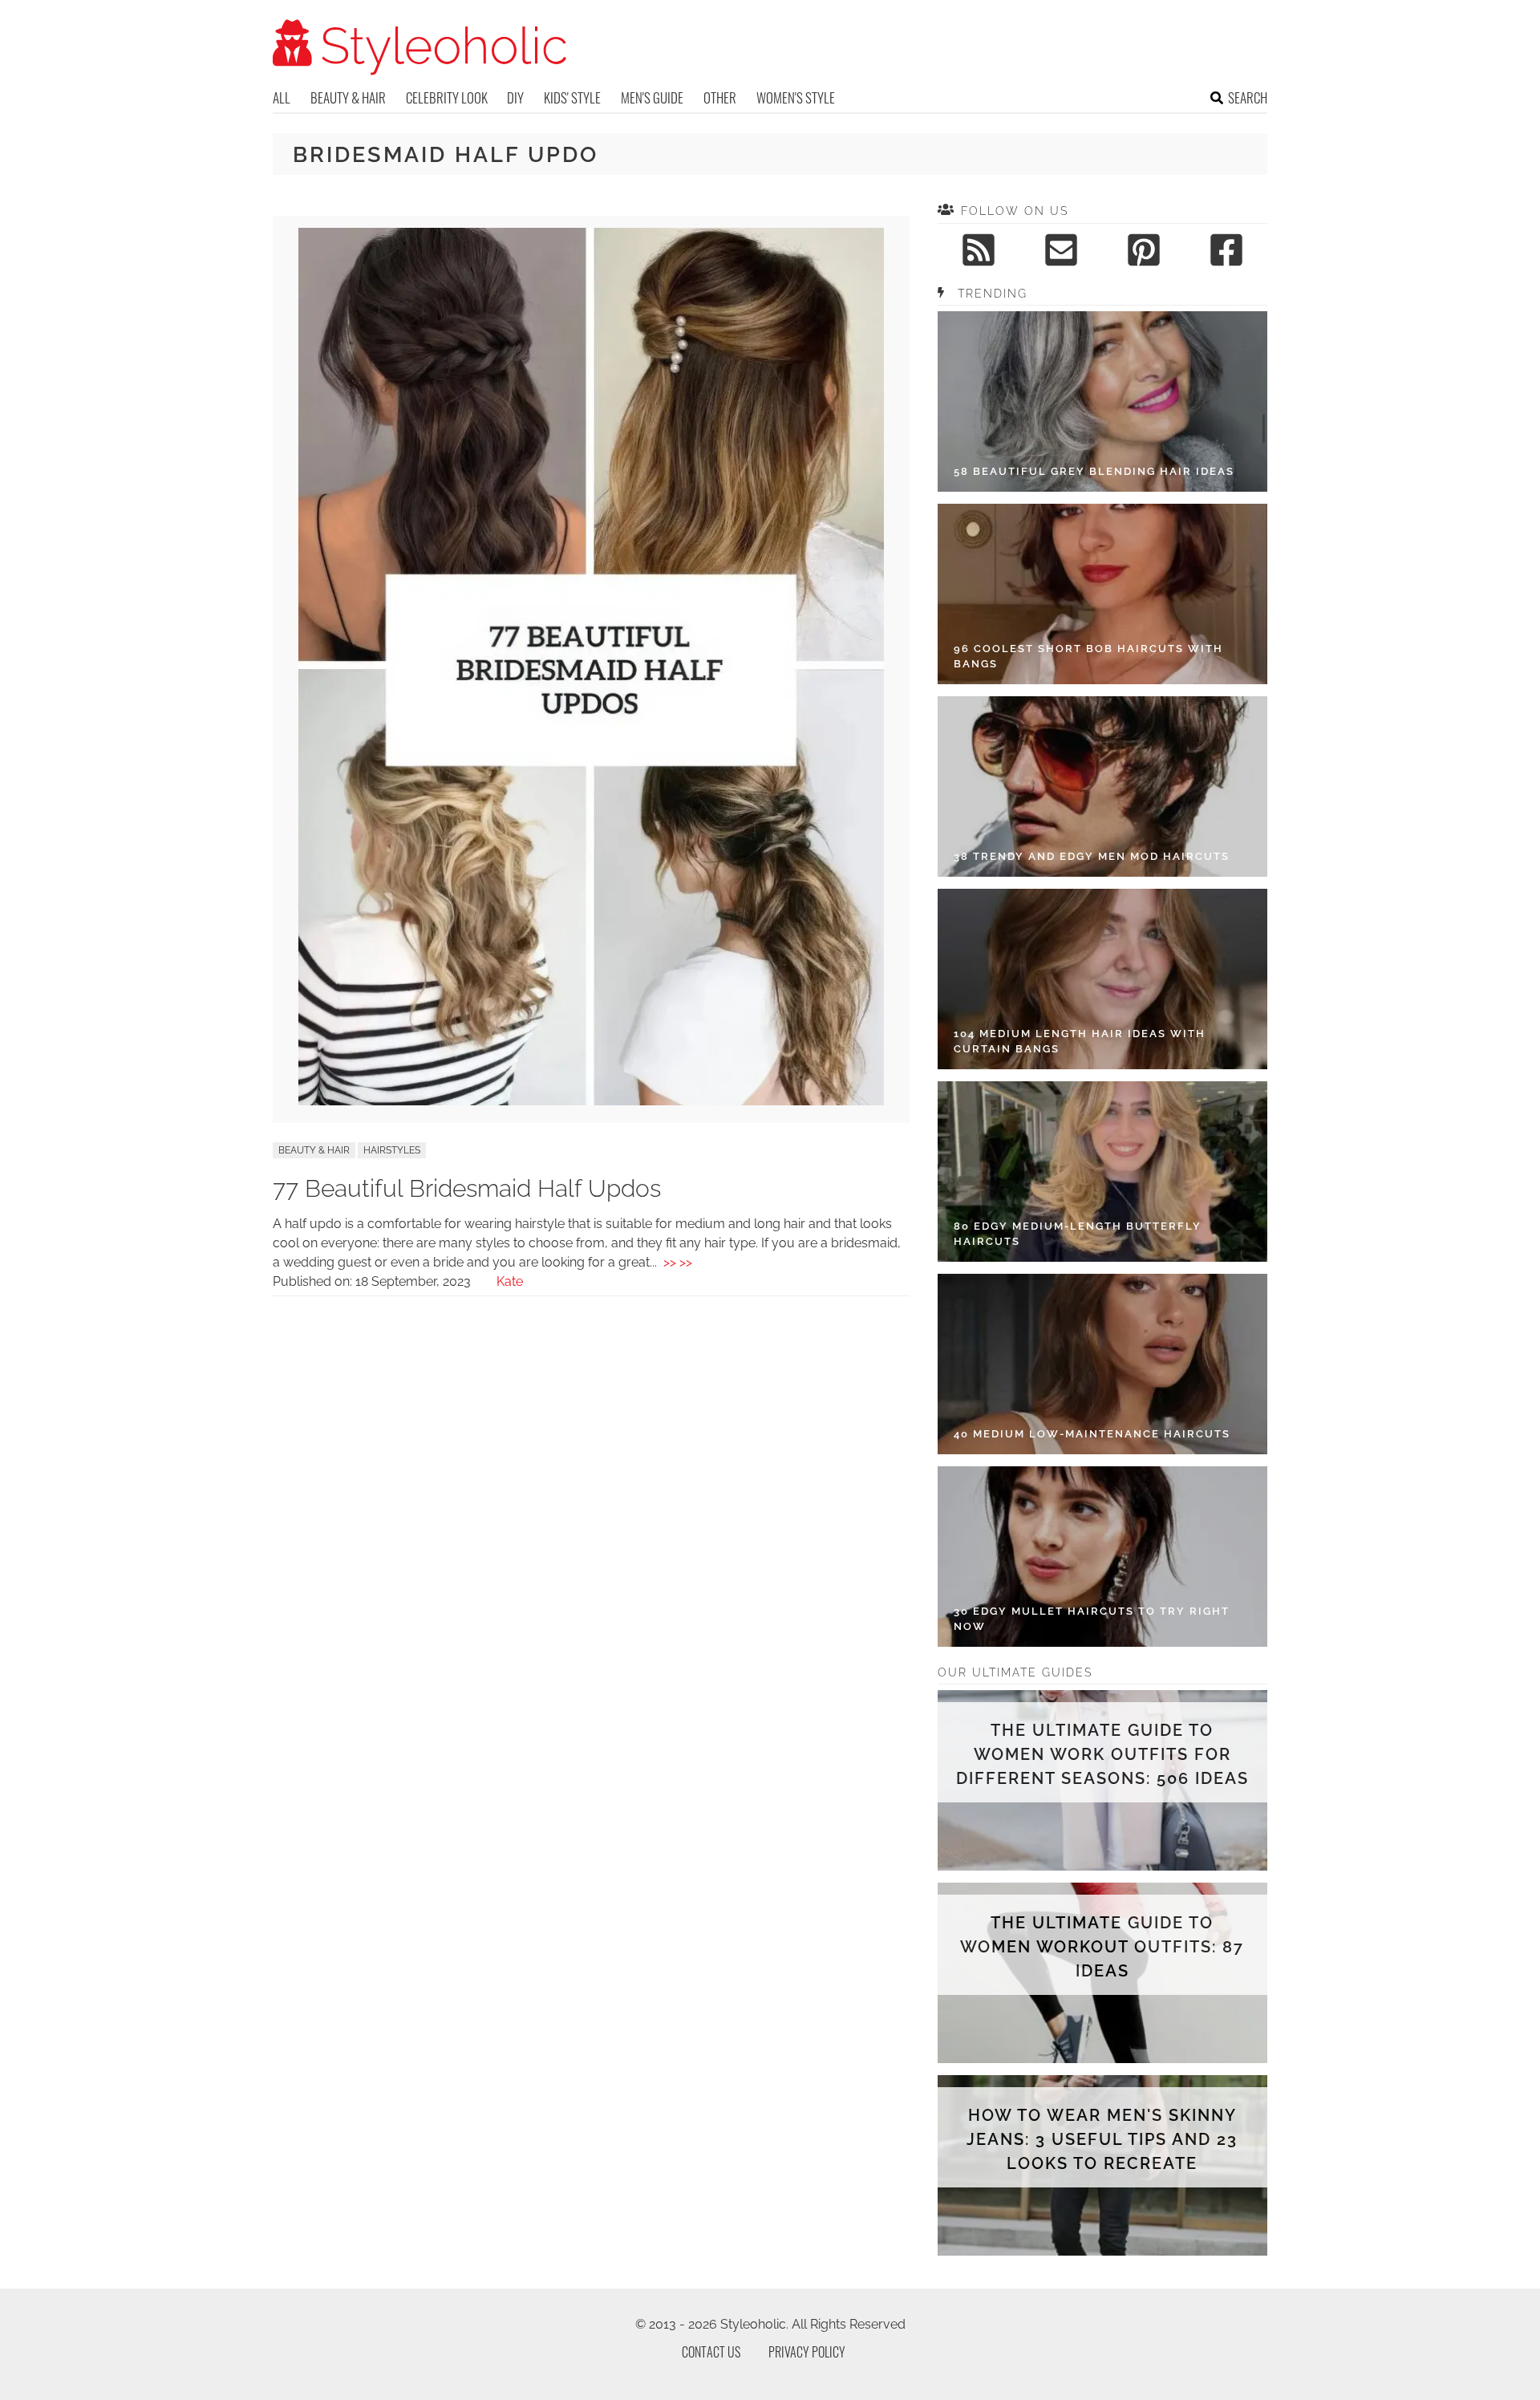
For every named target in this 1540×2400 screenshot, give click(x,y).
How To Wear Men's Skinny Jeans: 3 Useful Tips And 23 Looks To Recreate (1102, 2139)
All (282, 97)
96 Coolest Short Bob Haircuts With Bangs (1088, 657)
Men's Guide (652, 97)
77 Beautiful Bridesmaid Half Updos (467, 1188)
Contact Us (711, 2352)
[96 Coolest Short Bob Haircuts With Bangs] (1102, 594)
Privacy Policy (807, 2352)
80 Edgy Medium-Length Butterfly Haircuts (1078, 1234)
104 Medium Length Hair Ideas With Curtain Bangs (1080, 1042)
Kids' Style (572, 97)
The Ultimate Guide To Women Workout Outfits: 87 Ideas (1102, 1947)
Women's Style (796, 97)
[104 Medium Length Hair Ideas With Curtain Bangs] (1102, 979)
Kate (510, 1281)
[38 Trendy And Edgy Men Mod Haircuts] (1102, 786)
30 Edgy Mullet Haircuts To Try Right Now (1092, 1619)
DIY (515, 97)
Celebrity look (447, 97)
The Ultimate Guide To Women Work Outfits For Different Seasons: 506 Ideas (1102, 1754)
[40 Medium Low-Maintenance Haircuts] (1102, 1364)
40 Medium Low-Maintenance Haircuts (1092, 1434)
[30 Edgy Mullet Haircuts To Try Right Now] (1102, 1557)
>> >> (678, 1262)
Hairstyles (392, 1150)
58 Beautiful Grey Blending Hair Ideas (1094, 471)
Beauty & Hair (348, 97)
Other (720, 97)
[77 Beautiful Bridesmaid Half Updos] (591, 1101)
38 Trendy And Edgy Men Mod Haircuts (1092, 856)
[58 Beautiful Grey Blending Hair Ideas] (1102, 401)
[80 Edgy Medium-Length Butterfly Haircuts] (1102, 1172)
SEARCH (1248, 97)
